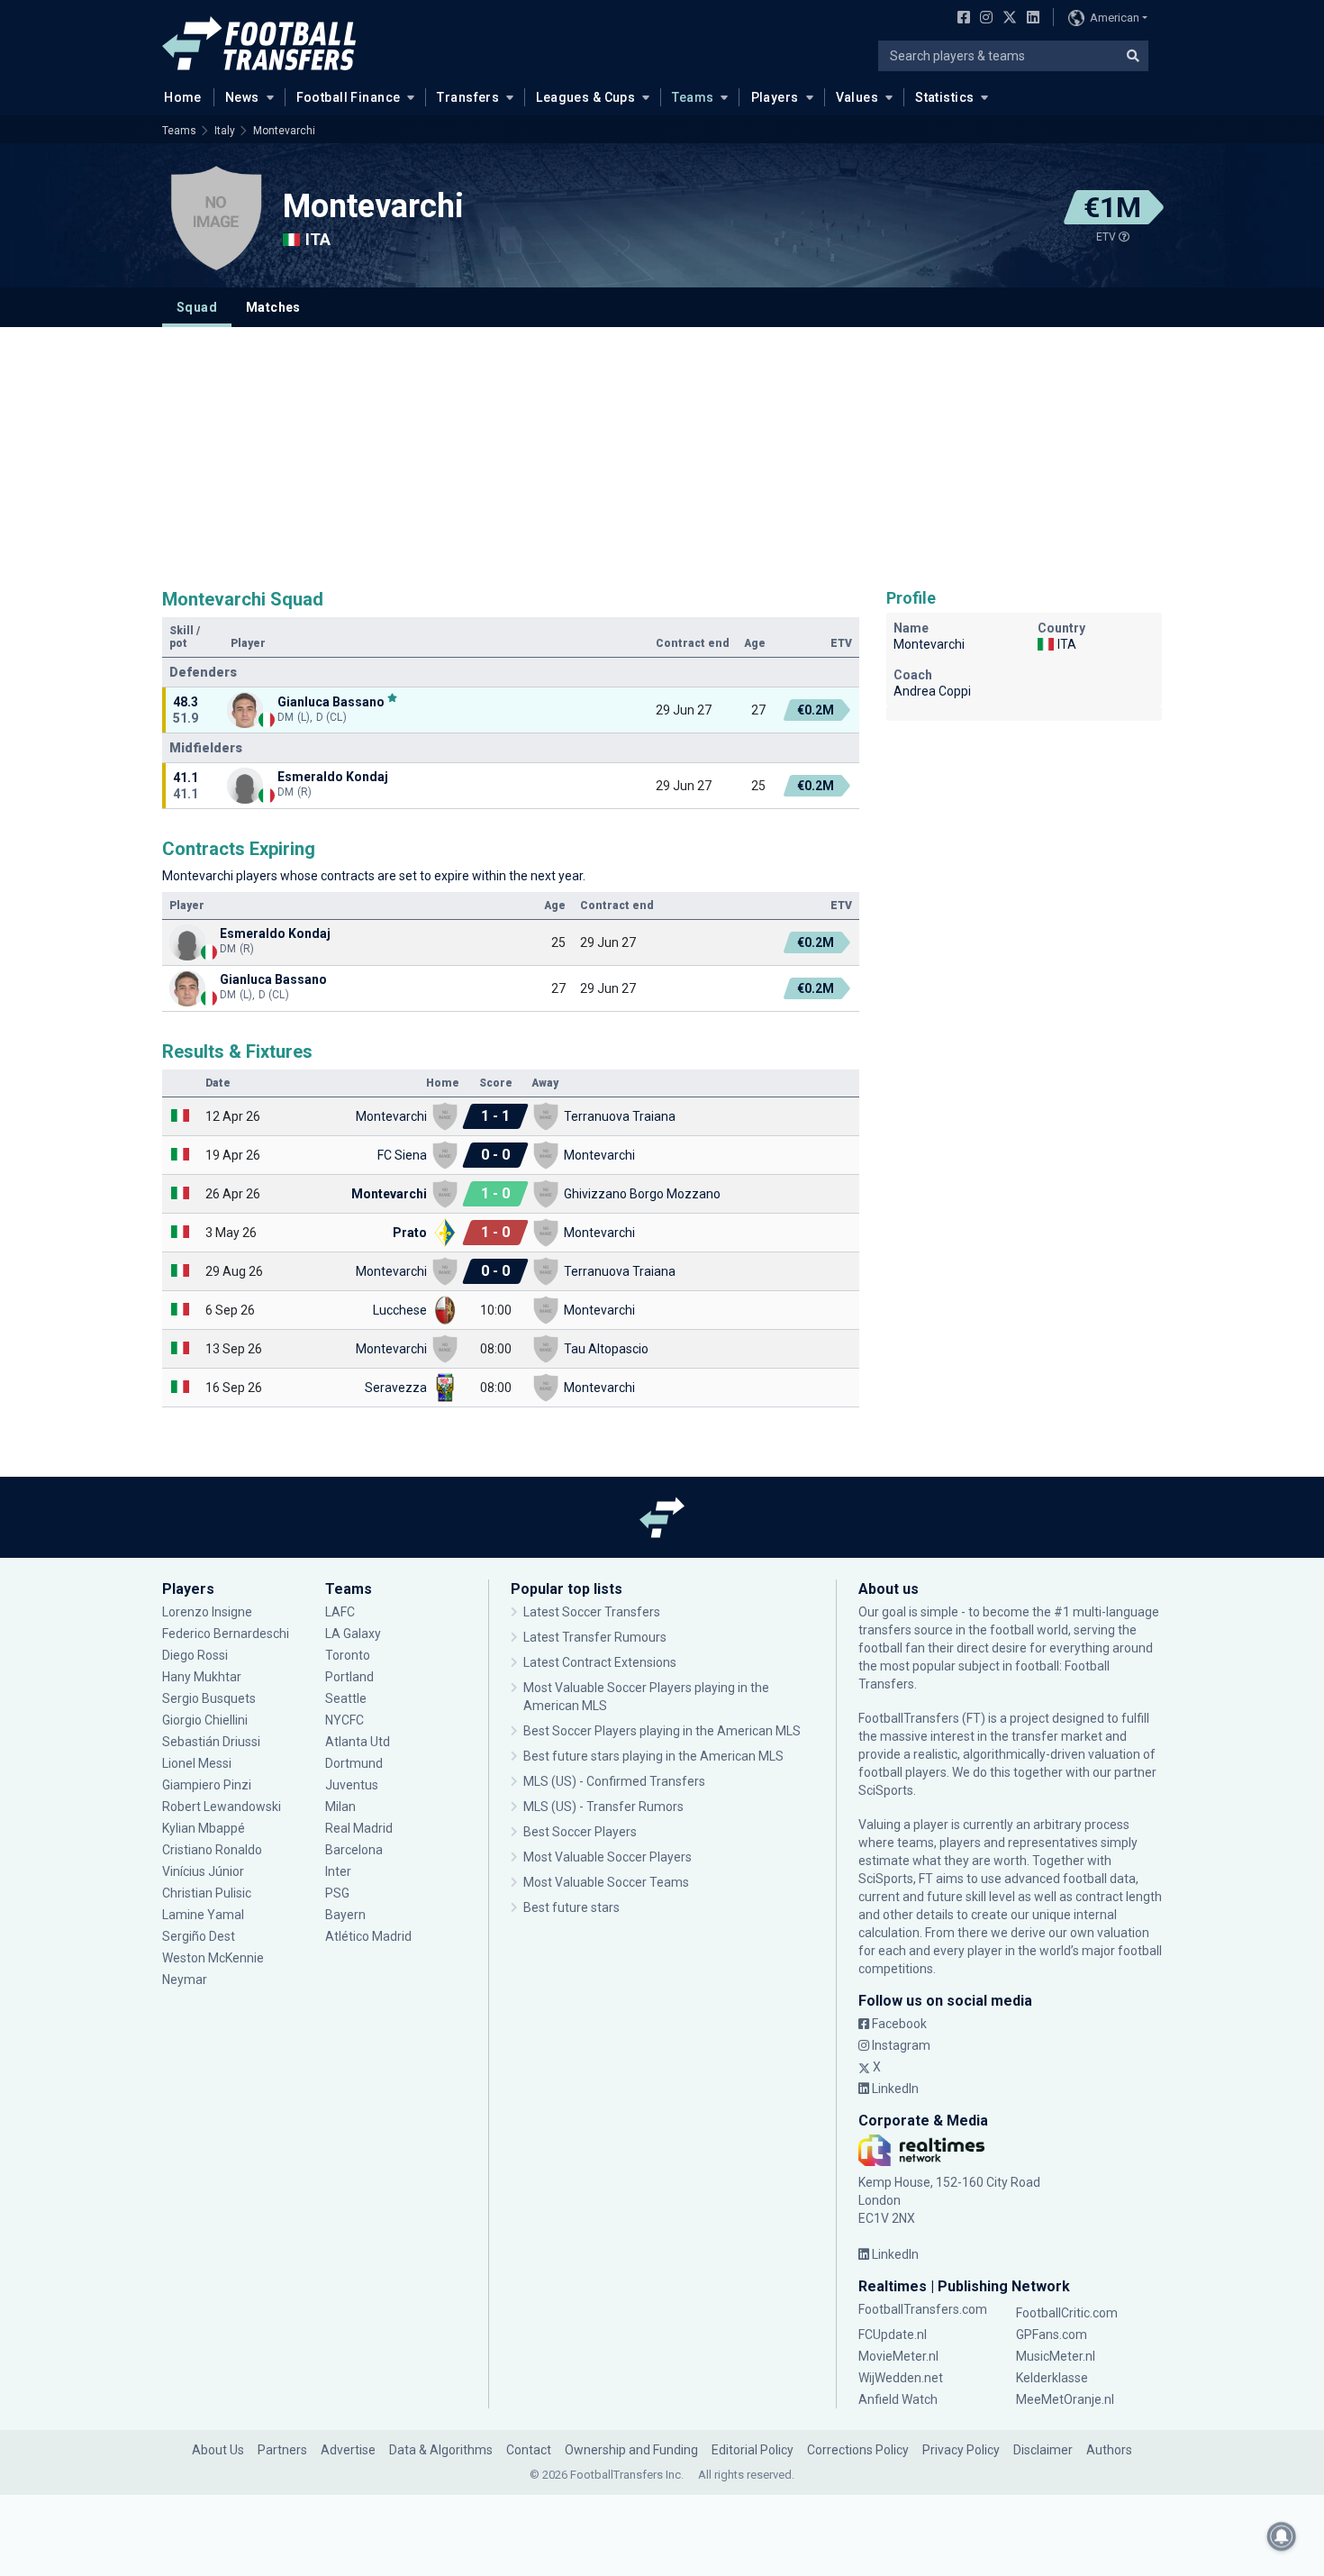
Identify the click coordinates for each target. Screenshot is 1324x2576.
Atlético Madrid (368, 1936)
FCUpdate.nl (893, 2335)
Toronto (348, 1655)
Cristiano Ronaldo (212, 1850)
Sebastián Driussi (213, 1742)
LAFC (340, 1612)
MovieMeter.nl (898, 2356)
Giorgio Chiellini (205, 1720)
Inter (338, 1871)
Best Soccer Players (580, 1832)
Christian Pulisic (207, 1893)
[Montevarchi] (216, 218)
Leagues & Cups (585, 97)
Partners (282, 2450)
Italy (225, 131)
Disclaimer (1043, 2450)
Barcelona (354, 1850)
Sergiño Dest (199, 1936)
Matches (273, 307)
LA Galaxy (353, 1634)
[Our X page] (1007, 19)
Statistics (944, 97)
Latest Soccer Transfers (592, 1612)
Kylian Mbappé (205, 1828)
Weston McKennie (213, 1958)
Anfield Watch (898, 2399)
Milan (340, 1807)
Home (183, 97)
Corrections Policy (858, 2450)
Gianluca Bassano (331, 701)
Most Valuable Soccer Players (608, 1857)
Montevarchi (284, 131)
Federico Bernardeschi (226, 1634)
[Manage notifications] (1282, 2536)
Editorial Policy (753, 2450)
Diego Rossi (195, 1655)
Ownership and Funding (631, 2450)
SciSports (886, 1790)
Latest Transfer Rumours (595, 1637)
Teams (693, 97)
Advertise (348, 2450)
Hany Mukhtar (202, 1677)
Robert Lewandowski (222, 1807)
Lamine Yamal (203, 1915)
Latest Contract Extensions (600, 1662)
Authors (1109, 2450)
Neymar (185, 1980)
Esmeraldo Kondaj (333, 777)
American (1115, 18)
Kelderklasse (1052, 2378)
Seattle (346, 1698)
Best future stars (571, 1907)
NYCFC (345, 1720)
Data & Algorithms (441, 2450)
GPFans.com (1052, 2335)
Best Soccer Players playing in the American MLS (662, 1731)
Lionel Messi (198, 1763)
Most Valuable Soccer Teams (606, 1882)
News (242, 97)
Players (775, 97)
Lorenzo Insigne (207, 1612)
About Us (218, 2450)
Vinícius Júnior (203, 1871)
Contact (529, 2450)
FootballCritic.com (1067, 2313)
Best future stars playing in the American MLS (653, 1756)
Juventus (352, 1785)
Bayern (345, 1915)
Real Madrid (359, 1828)
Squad (197, 307)
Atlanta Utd (358, 1742)
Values (857, 97)
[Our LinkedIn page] (1029, 19)
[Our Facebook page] (960, 19)
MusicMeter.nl (1056, 2356)
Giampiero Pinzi (207, 1785)
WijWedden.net (901, 2378)
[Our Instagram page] (983, 19)
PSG (337, 1893)
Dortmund (354, 1763)
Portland (349, 1677)
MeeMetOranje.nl (1065, 2399)
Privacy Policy (961, 2450)
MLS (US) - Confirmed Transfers (614, 1781)
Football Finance (349, 97)
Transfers (468, 97)
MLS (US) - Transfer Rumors (603, 1807)
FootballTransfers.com (923, 2309)
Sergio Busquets (209, 1698)
